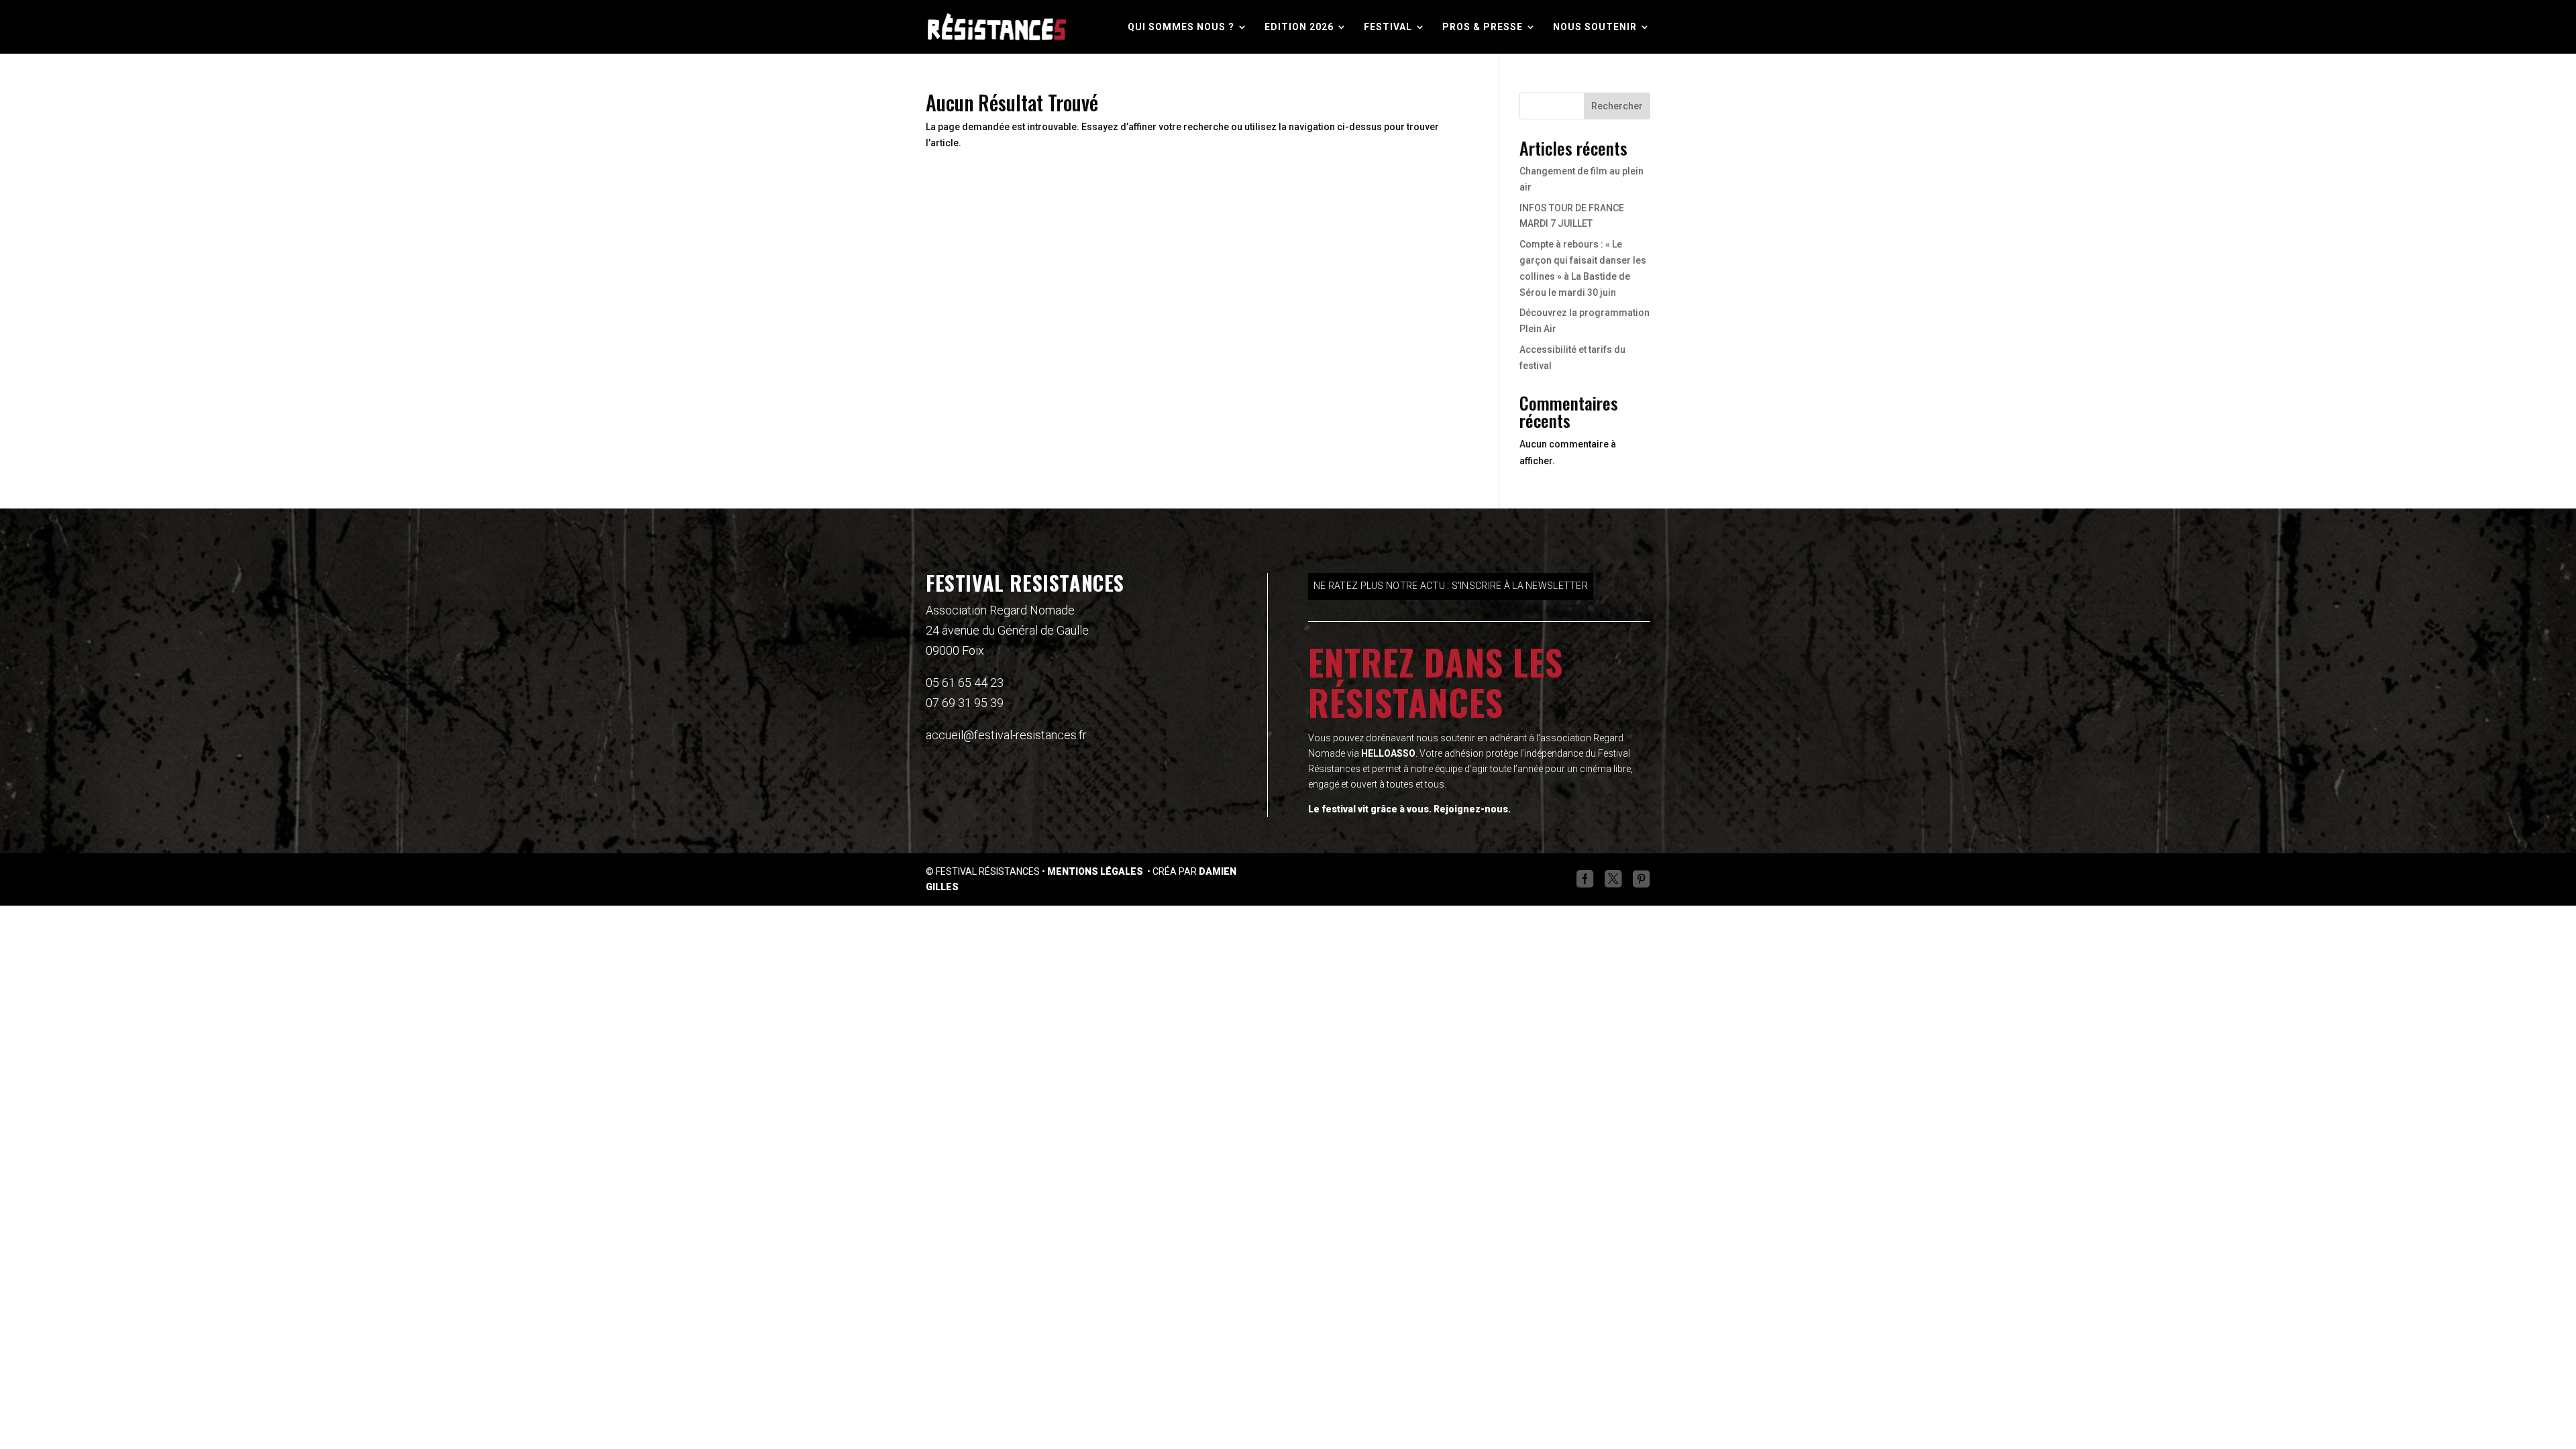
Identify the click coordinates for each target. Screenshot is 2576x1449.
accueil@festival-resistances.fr (1006, 735)
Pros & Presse (1483, 27)
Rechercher (1617, 106)
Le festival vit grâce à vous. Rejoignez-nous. (1409, 809)
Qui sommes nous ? (1181, 27)
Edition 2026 (1299, 27)
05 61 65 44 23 (965, 683)
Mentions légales (1096, 871)
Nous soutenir (1595, 27)
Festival (1388, 27)
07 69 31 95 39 (965, 703)
